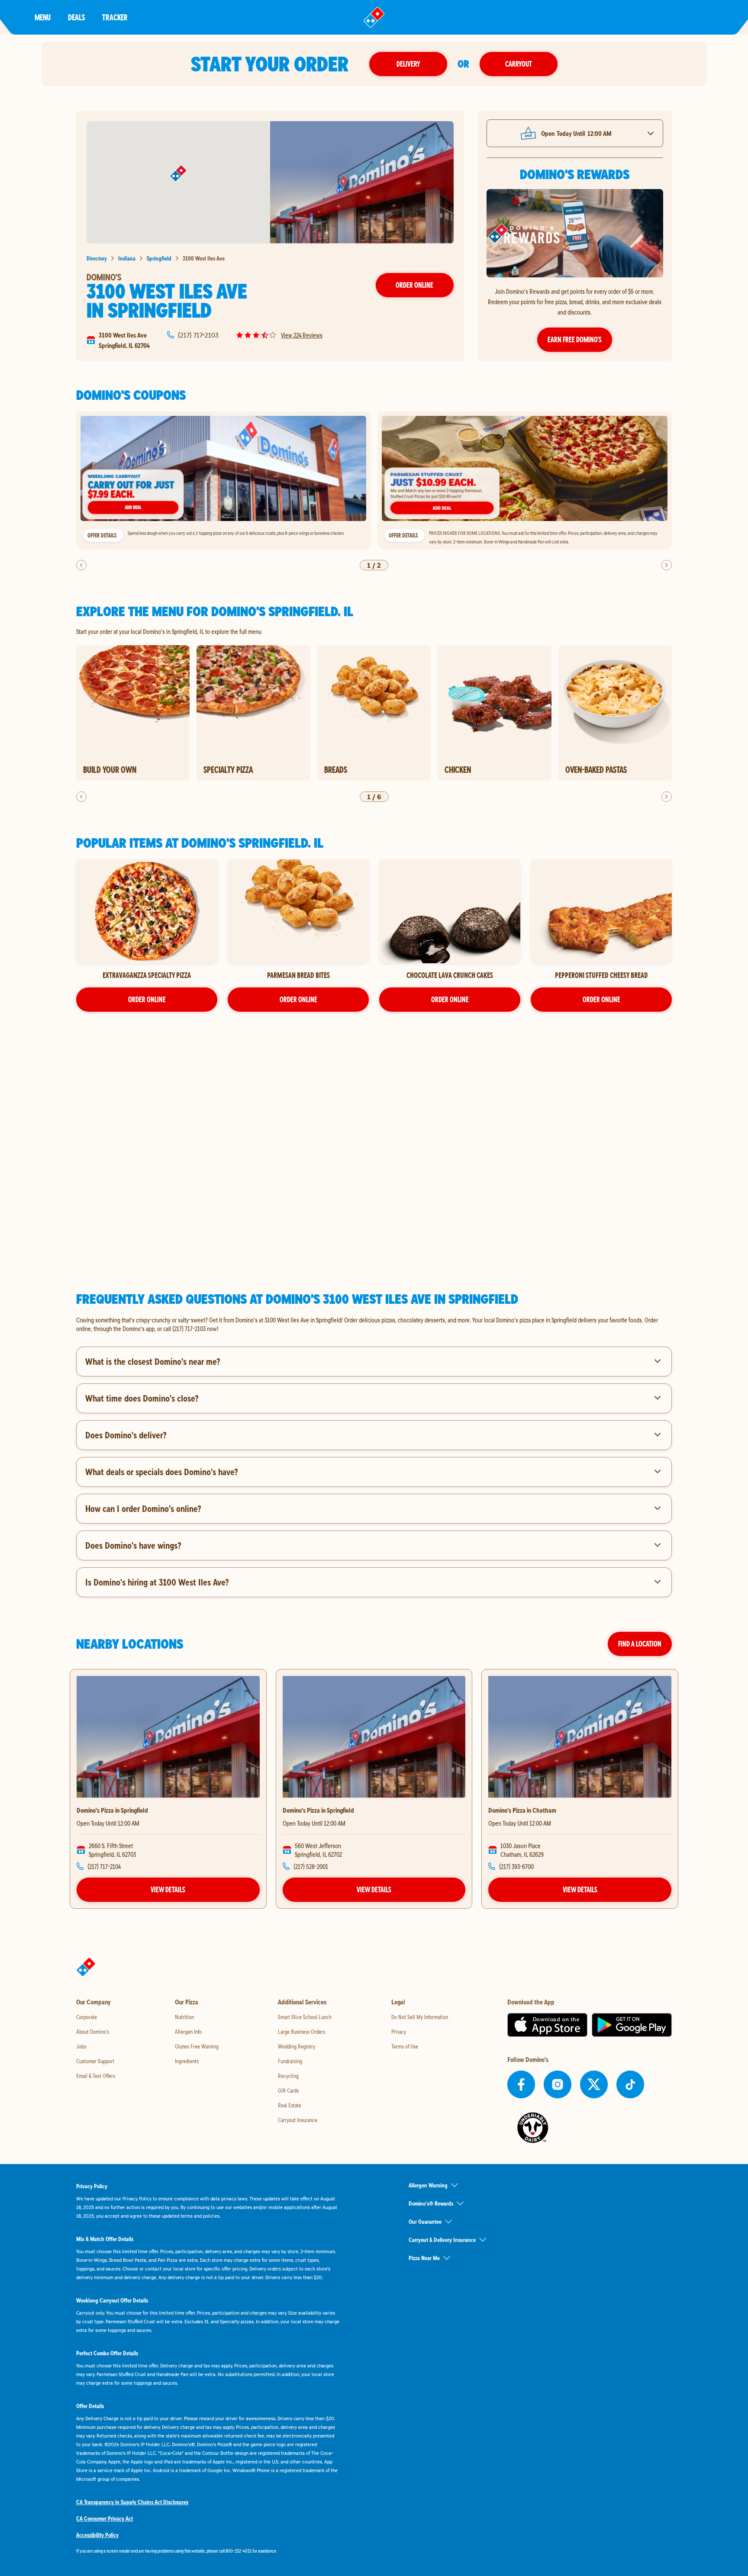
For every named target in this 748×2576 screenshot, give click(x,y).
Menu (43, 17)
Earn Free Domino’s (575, 339)
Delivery (408, 64)
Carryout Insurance (298, 2120)
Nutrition (184, 2017)
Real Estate (290, 2105)
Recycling (288, 2076)
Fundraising (290, 2061)
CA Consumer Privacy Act (105, 2518)
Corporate (87, 2017)
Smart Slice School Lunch (305, 2017)
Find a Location (640, 1644)
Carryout (519, 64)
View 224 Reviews (302, 335)
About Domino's (93, 2032)
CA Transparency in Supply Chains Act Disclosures (132, 2502)
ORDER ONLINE (147, 999)
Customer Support (95, 2061)
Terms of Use (405, 2046)
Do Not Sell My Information (420, 2017)
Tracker (115, 17)
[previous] (81, 565)
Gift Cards (288, 2090)
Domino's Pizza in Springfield (112, 1810)
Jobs (81, 2046)
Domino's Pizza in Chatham (522, 1810)
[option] (223, 481)
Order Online (414, 285)
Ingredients (187, 2061)
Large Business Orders (301, 2032)
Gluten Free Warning (197, 2046)
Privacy (399, 2032)
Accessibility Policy (97, 2535)
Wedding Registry (297, 2046)
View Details (168, 1889)
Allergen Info (188, 2032)
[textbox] (374, 1324)
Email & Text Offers (96, 2076)
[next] (667, 565)
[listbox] (374, 481)
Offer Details (102, 535)
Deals (76, 17)
